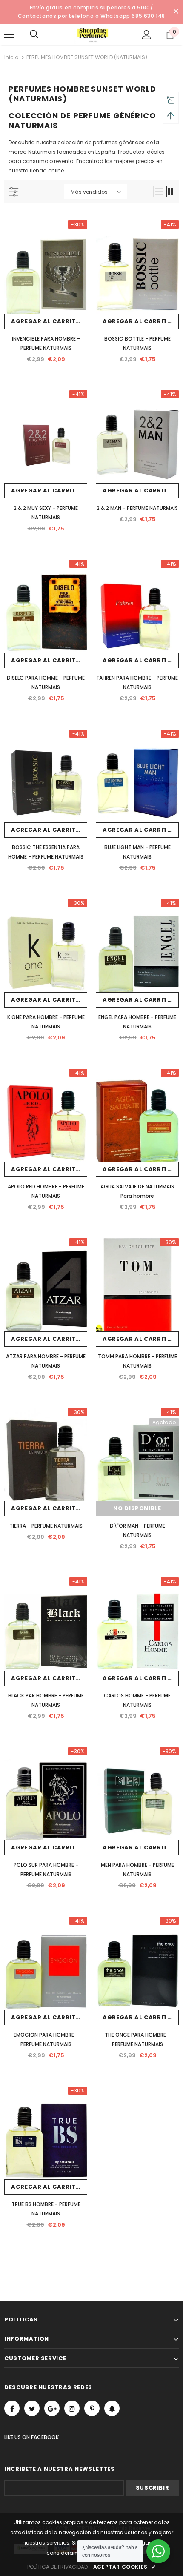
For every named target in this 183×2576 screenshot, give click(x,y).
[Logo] (93, 34)
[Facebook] (12, 2408)
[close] (176, 12)
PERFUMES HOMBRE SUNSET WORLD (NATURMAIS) (87, 57)
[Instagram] (72, 2408)
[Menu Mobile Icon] (9, 34)
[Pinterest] (92, 2408)
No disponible (137, 1508)
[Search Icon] (43, 34)
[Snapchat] (112, 2408)
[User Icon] (147, 35)
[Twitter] (32, 2408)
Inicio (11, 57)
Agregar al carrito (46, 321)
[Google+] (52, 2408)
